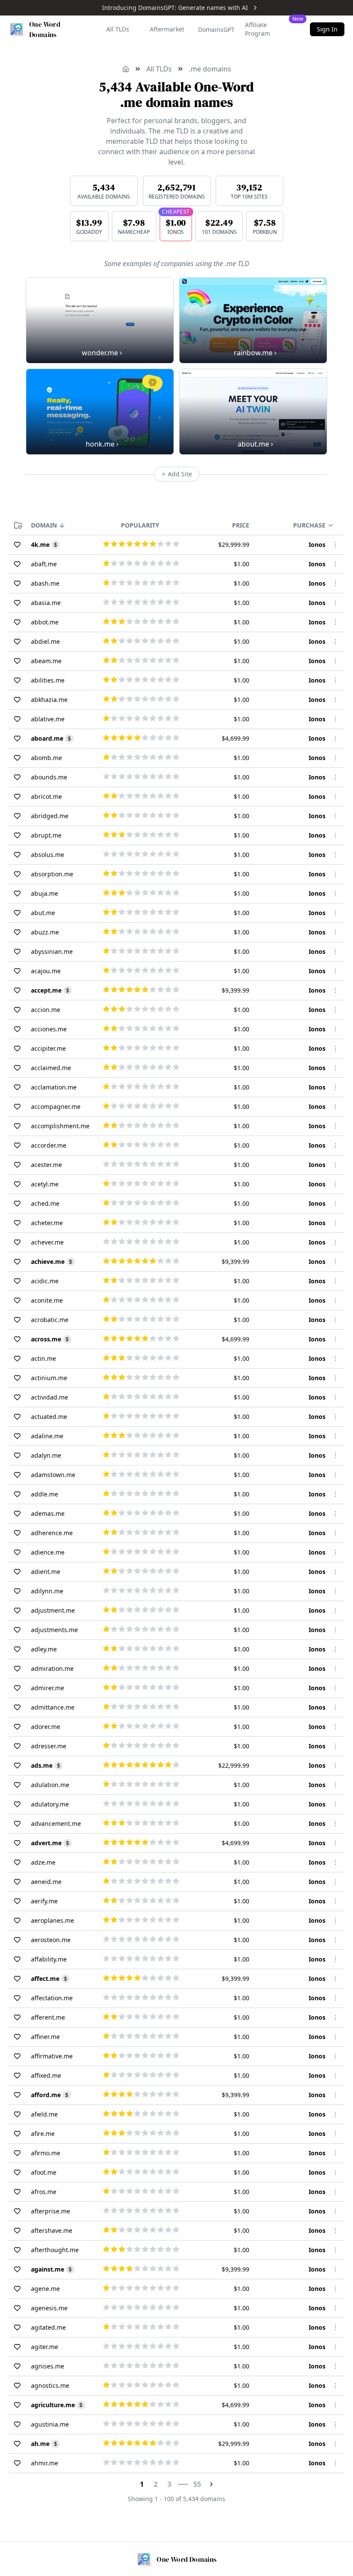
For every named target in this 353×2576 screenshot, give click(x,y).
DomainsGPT (216, 29)
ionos (317, 545)
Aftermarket (167, 29)
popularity (140, 525)
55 (197, 2484)
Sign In (327, 29)
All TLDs (118, 29)
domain (44, 525)
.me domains (210, 69)
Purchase (309, 525)
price (241, 525)
